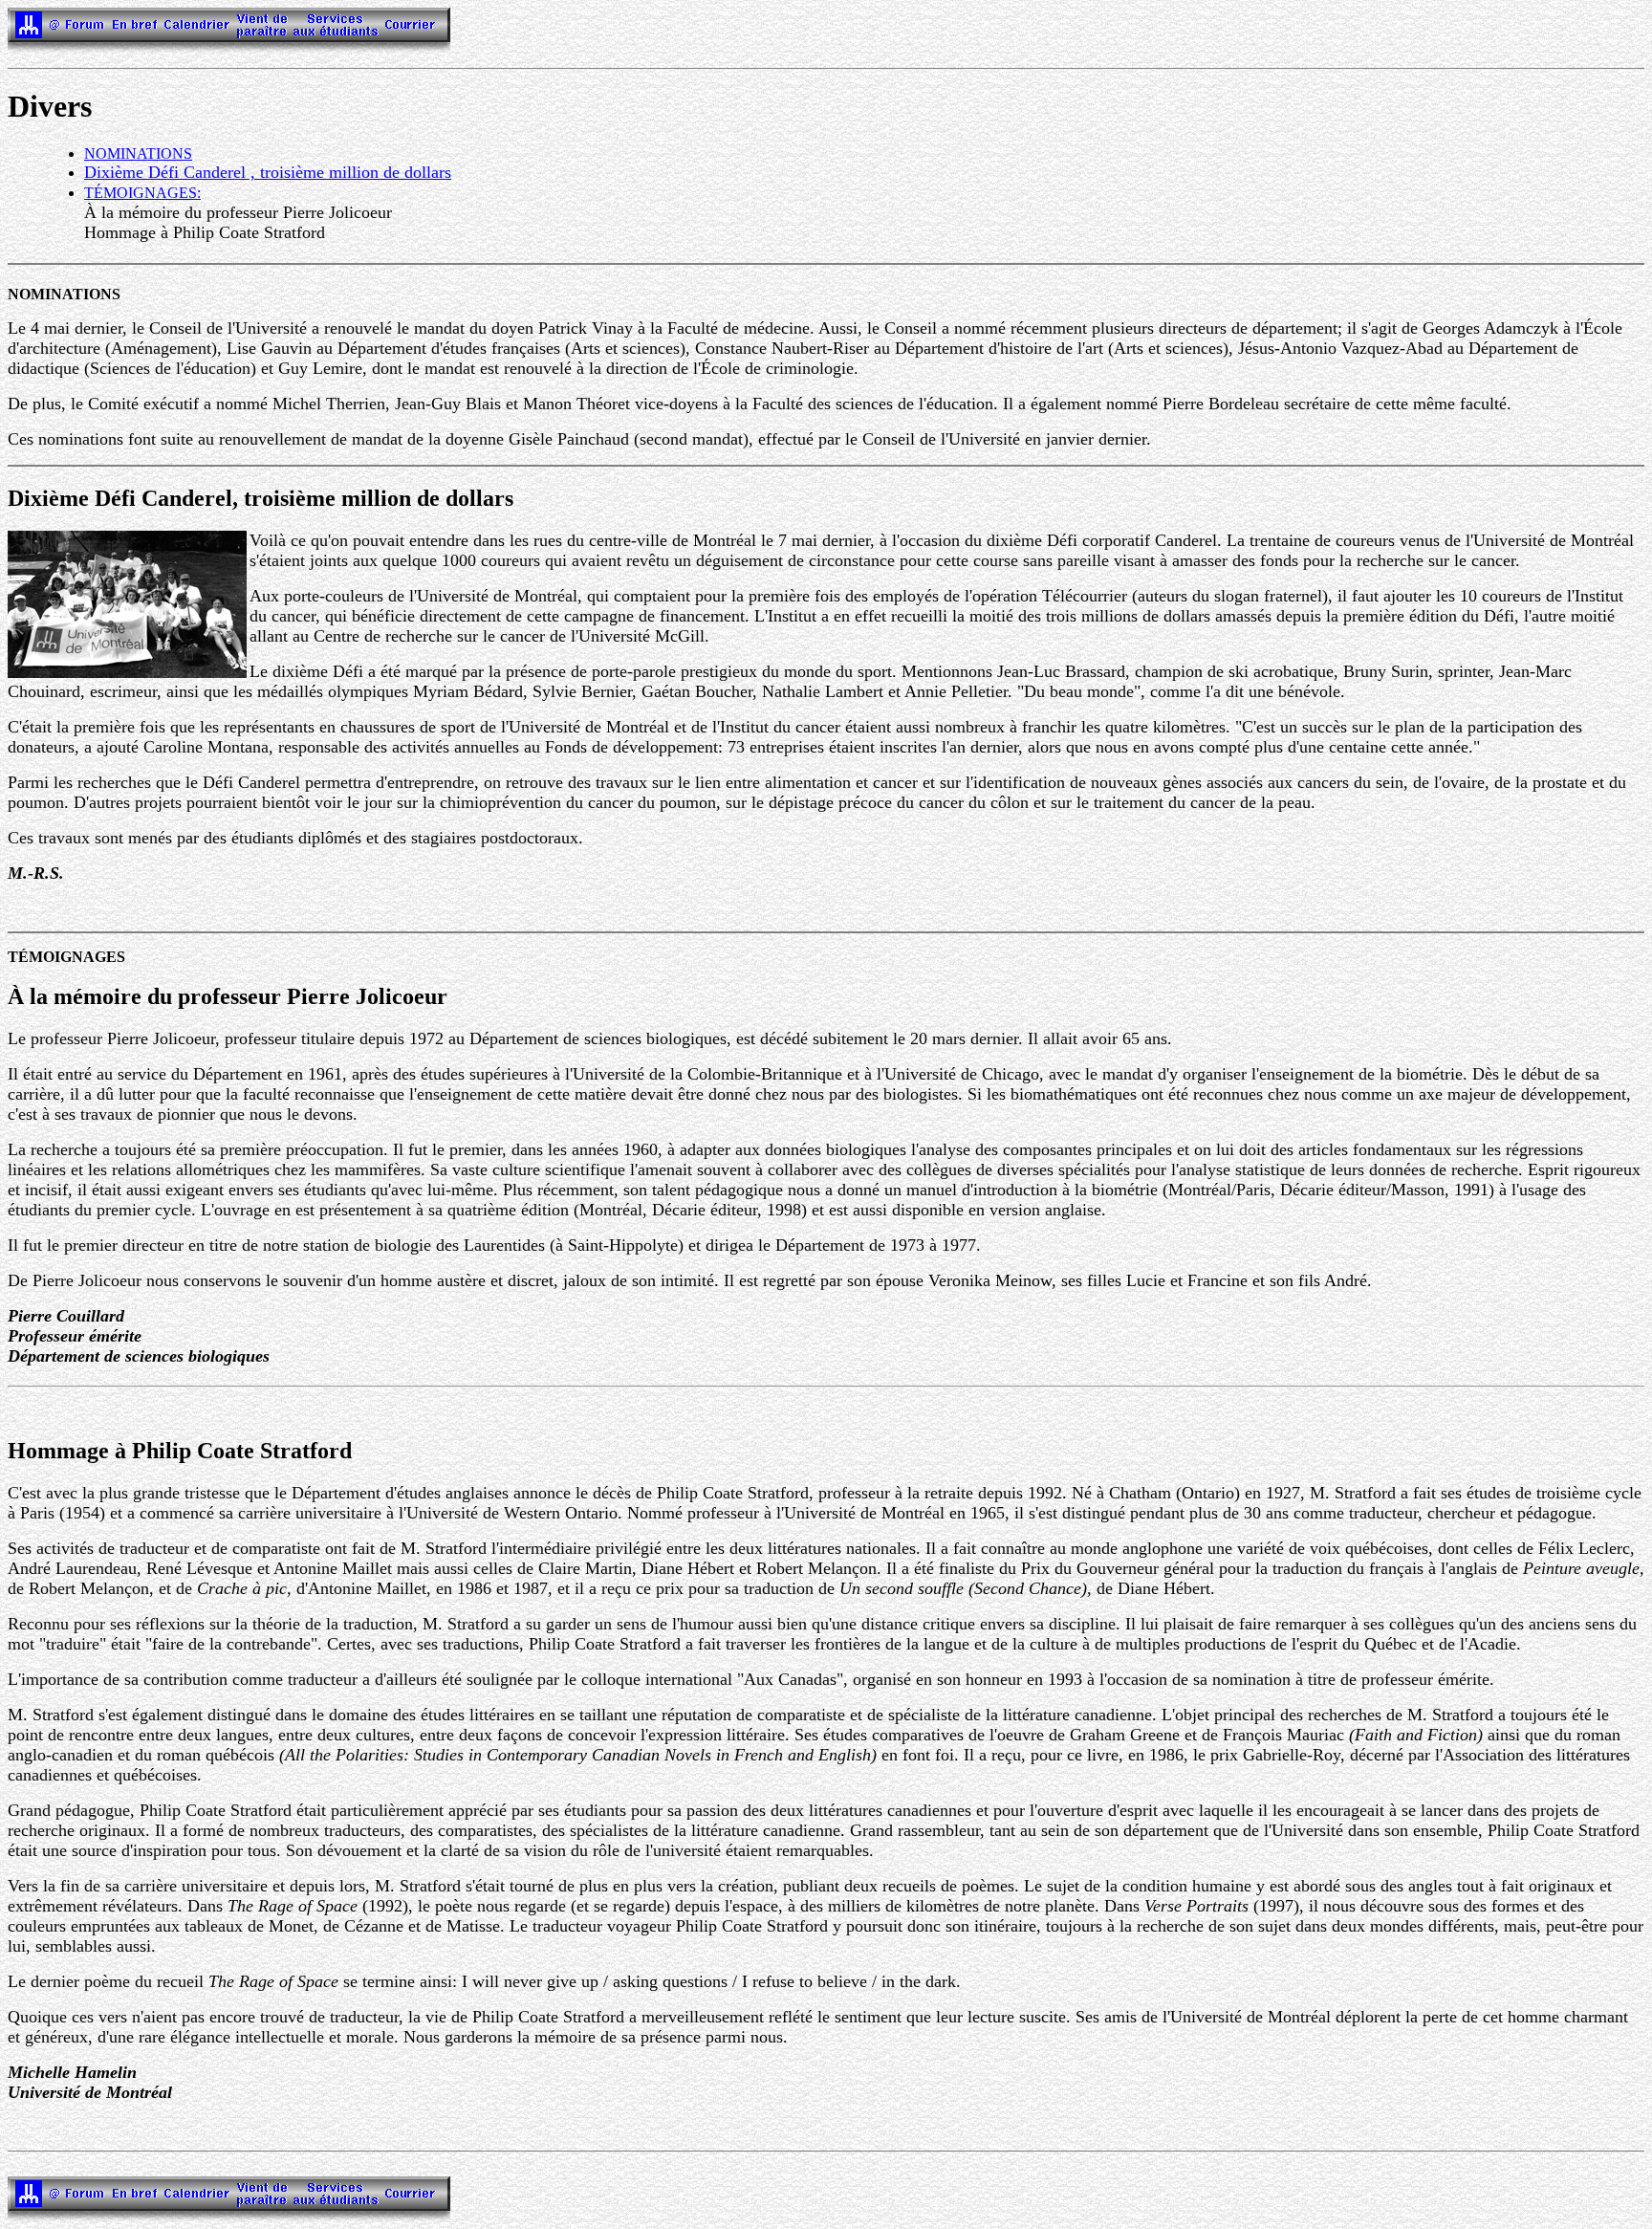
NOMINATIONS (138, 153)
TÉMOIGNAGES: (142, 193)
